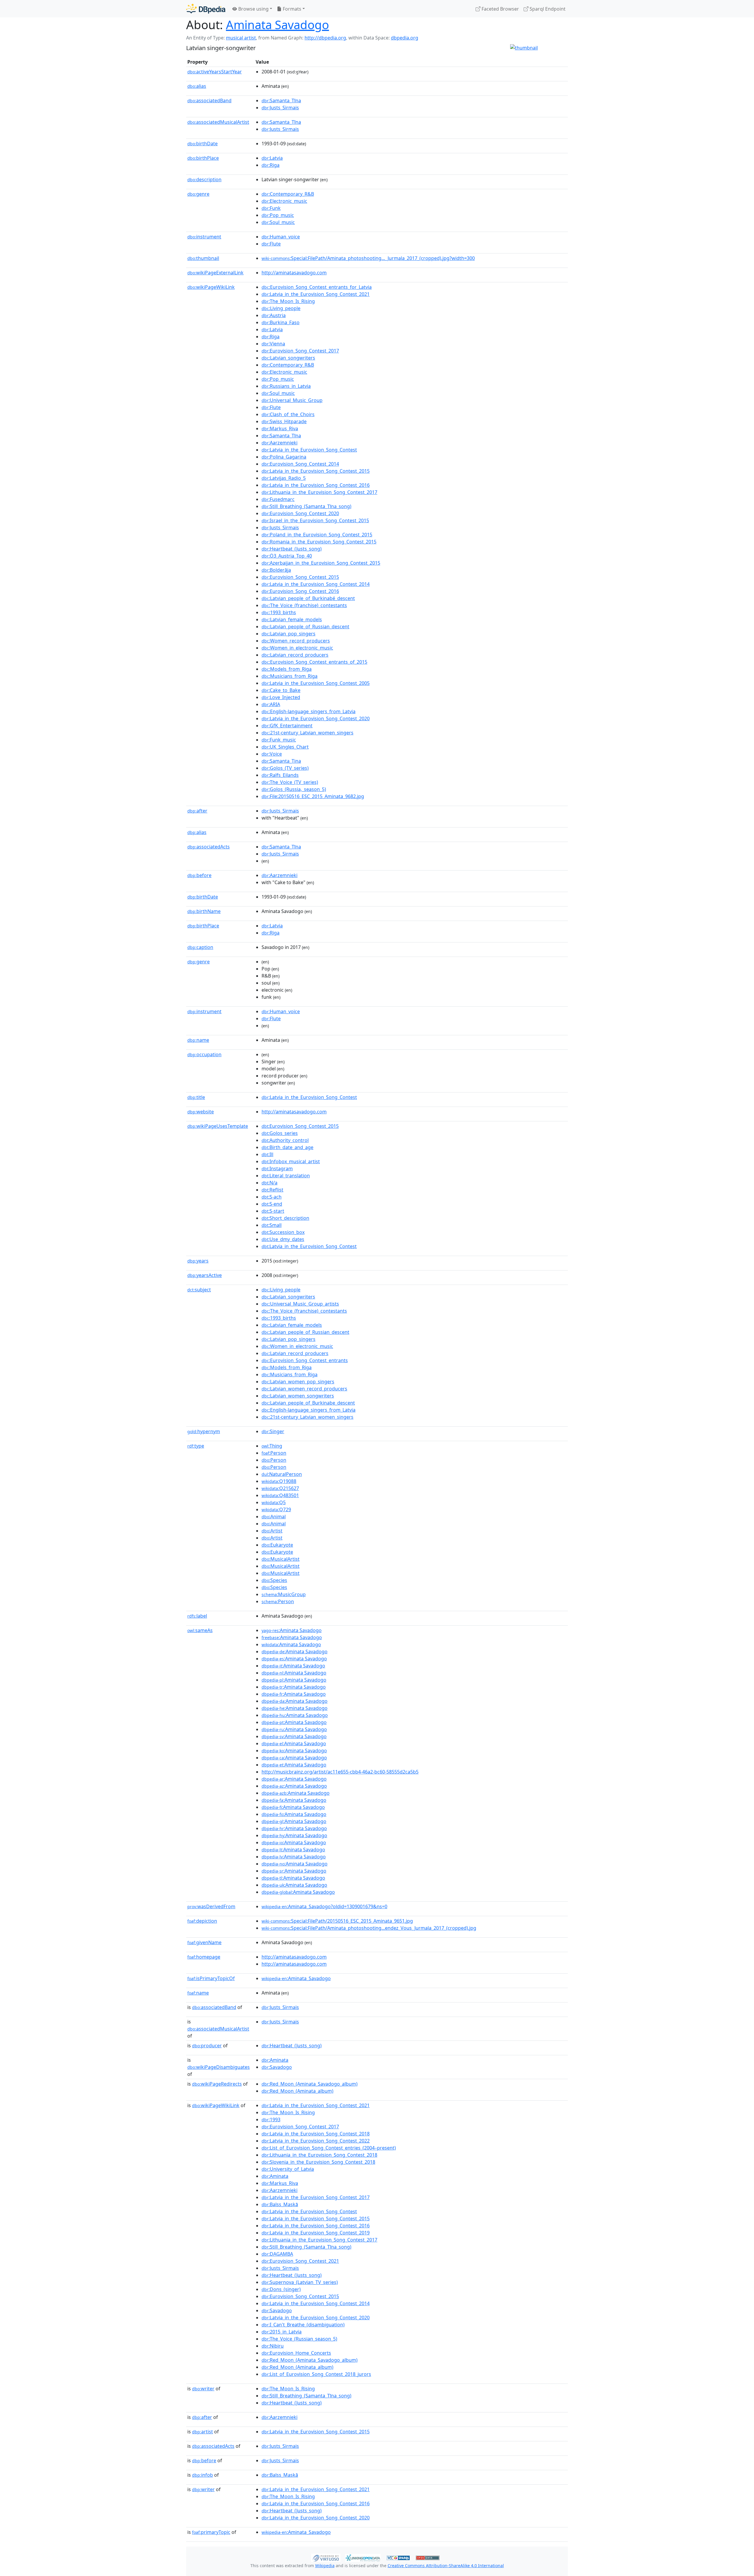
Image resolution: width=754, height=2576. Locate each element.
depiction (202, 1921)
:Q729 (276, 1509)
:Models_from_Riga (287, 669)
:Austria (274, 315)
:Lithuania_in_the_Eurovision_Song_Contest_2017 (319, 492)
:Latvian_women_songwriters (298, 1396)
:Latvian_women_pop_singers (298, 1382)
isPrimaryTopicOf (211, 1978)
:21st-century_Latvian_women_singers (307, 733)
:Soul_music (278, 222)
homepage (204, 1957)
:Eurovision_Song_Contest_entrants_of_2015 (314, 662)
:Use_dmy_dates (283, 1239)
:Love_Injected (281, 697)
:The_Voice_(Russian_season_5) (299, 2339)
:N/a (269, 1183)
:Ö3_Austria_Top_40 (287, 556)
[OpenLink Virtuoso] (326, 2557)
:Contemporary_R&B (288, 194)
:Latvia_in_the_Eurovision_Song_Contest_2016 (316, 485)
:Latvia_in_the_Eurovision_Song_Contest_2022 (316, 2141)
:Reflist (272, 1190)
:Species (274, 1580)
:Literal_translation (286, 1176)
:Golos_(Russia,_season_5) (294, 789)
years (198, 1261)
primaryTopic (211, 2532)
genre (198, 194)
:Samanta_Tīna (281, 100)
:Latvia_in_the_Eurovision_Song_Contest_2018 (316, 2134)
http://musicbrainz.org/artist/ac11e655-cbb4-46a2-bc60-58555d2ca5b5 (340, 1772)
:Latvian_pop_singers (288, 634)
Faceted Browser (500, 9)
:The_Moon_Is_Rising (288, 301)
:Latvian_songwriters (288, 358)
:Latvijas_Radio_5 (284, 478)
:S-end (272, 1204)
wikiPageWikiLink (211, 287)
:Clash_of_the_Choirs (288, 414)
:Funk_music (279, 740)
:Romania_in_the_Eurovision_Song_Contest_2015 (319, 542)
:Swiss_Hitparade (284, 421)
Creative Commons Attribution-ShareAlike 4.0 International (446, 2566)
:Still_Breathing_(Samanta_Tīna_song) (306, 506)
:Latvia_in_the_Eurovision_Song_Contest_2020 (316, 718)
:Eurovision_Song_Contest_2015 (300, 577)
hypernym (204, 1431)
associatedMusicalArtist (218, 122)
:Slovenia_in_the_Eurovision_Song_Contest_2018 (318, 2162)
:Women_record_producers (296, 641)
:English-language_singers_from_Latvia (309, 711)
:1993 (271, 2120)
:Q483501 (280, 1495)
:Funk (271, 208)
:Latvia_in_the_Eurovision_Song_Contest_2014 (316, 584)
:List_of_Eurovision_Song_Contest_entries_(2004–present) (329, 2148)
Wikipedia (325, 2566)
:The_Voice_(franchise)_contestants (304, 605)
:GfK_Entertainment (287, 726)
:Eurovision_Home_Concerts (296, 2353)
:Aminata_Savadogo (296, 1978)
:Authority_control (285, 1140)
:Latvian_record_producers (295, 655)
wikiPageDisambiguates (219, 2067)
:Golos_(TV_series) (285, 768)
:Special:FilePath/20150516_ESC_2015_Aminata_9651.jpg (337, 1921)
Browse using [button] (253, 9)
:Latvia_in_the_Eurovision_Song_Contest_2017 (316, 2197)
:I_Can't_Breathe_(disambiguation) (303, 2325)
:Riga (271, 165)
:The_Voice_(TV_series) (290, 782)
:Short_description (285, 1218)
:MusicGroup (284, 1594)
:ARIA (271, 704)
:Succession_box (283, 1232)
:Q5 (274, 1502)
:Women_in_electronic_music (297, 648)
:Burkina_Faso (281, 322)
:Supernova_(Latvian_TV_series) (300, 2282)
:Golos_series (280, 1133)
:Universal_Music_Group (292, 400)
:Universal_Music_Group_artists (300, 1304)
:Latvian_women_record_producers (304, 1389)
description (204, 179)
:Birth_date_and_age (287, 1147)
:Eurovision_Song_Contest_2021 (300, 2261)
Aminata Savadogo (277, 25)
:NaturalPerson (282, 1474)
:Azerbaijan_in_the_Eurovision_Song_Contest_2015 (321, 563)
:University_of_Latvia (288, 2169)
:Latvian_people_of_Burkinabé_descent (308, 598)
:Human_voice (281, 237)
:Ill (267, 1154)
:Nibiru (273, 2346)
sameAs (200, 1630)
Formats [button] (291, 9)
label (197, 1616)
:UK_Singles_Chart (285, 747)
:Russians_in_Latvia (286, 386)
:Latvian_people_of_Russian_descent (305, 627)
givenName (204, 1942)
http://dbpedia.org (325, 38)
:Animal (274, 1517)
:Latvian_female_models (292, 619)
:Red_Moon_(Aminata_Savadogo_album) (310, 2084)
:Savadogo (277, 2067)
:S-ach (272, 1197)
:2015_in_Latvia (282, 2332)
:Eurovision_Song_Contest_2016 (300, 591)
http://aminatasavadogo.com (294, 273)
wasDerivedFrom (211, 1906)
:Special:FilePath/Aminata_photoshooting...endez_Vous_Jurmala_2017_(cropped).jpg (369, 1928)
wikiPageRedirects (217, 2084)
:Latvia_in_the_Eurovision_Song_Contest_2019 (316, 2233)
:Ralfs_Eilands (280, 775)
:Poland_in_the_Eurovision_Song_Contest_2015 (317, 535)
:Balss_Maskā (280, 2204)
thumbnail (203, 258)
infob (202, 2475)
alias (197, 86)
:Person (274, 1453)
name (198, 1040)
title (196, 1097)
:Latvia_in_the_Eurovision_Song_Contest (309, 450)
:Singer (273, 1431)
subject (199, 1290)
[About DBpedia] (206, 9)
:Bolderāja (276, 570)
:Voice (272, 754)
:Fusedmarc (278, 499)
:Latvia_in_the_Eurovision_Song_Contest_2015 (316, 471)
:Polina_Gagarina (284, 457)
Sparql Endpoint (547, 9)
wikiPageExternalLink (215, 273)
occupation (204, 1054)
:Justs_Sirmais (280, 108)
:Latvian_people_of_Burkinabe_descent (308, 1403)
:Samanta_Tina (281, 761)
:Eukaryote (277, 1545)
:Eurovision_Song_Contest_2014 (300, 464)
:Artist (272, 1531)
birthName (204, 911)
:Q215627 (280, 1488)
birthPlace (203, 158)
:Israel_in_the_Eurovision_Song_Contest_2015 (315, 520)
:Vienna (273, 344)
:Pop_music (278, 215)
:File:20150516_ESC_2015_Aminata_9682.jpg (313, 796)
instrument (204, 237)
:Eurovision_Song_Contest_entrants (305, 1360)
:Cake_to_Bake (281, 690)
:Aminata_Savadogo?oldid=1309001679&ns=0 (324, 1906)
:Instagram (277, 1168)
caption (200, 947)
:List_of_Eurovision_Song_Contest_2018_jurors (316, 2374)
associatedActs (209, 847)
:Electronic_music (284, 201)
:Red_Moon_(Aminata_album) (297, 2091)
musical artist (241, 38)
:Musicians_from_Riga (290, 676)
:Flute (271, 244)
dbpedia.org (405, 38)
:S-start (273, 1211)
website (201, 1112)
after (197, 811)
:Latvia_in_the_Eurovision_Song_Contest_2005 (316, 683)
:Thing (272, 1446)
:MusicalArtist (281, 1559)
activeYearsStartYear (215, 72)
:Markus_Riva (280, 428)
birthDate (202, 144)
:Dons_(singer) (281, 2289)
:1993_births (279, 612)
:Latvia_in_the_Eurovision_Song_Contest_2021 (316, 294)
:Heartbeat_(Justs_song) (292, 549)
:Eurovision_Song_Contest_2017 (300, 351)
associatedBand (209, 100)
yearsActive (205, 1275)
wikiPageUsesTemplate (218, 1126)
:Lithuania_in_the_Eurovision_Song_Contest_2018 (319, 2155)
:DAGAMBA (277, 2254)
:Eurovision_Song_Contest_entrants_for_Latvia (317, 287)
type (196, 1446)
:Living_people (281, 308)
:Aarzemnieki (280, 443)
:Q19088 (279, 1481)
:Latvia (272, 158)
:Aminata (275, 2060)
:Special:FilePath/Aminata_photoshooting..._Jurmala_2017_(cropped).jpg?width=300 (368, 258)
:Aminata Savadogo (292, 1630)
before (199, 875)
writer (203, 2389)
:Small (272, 1225)
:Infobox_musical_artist (291, 1161)
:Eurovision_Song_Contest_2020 (300, 513)
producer (207, 2046)
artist (202, 2432)
